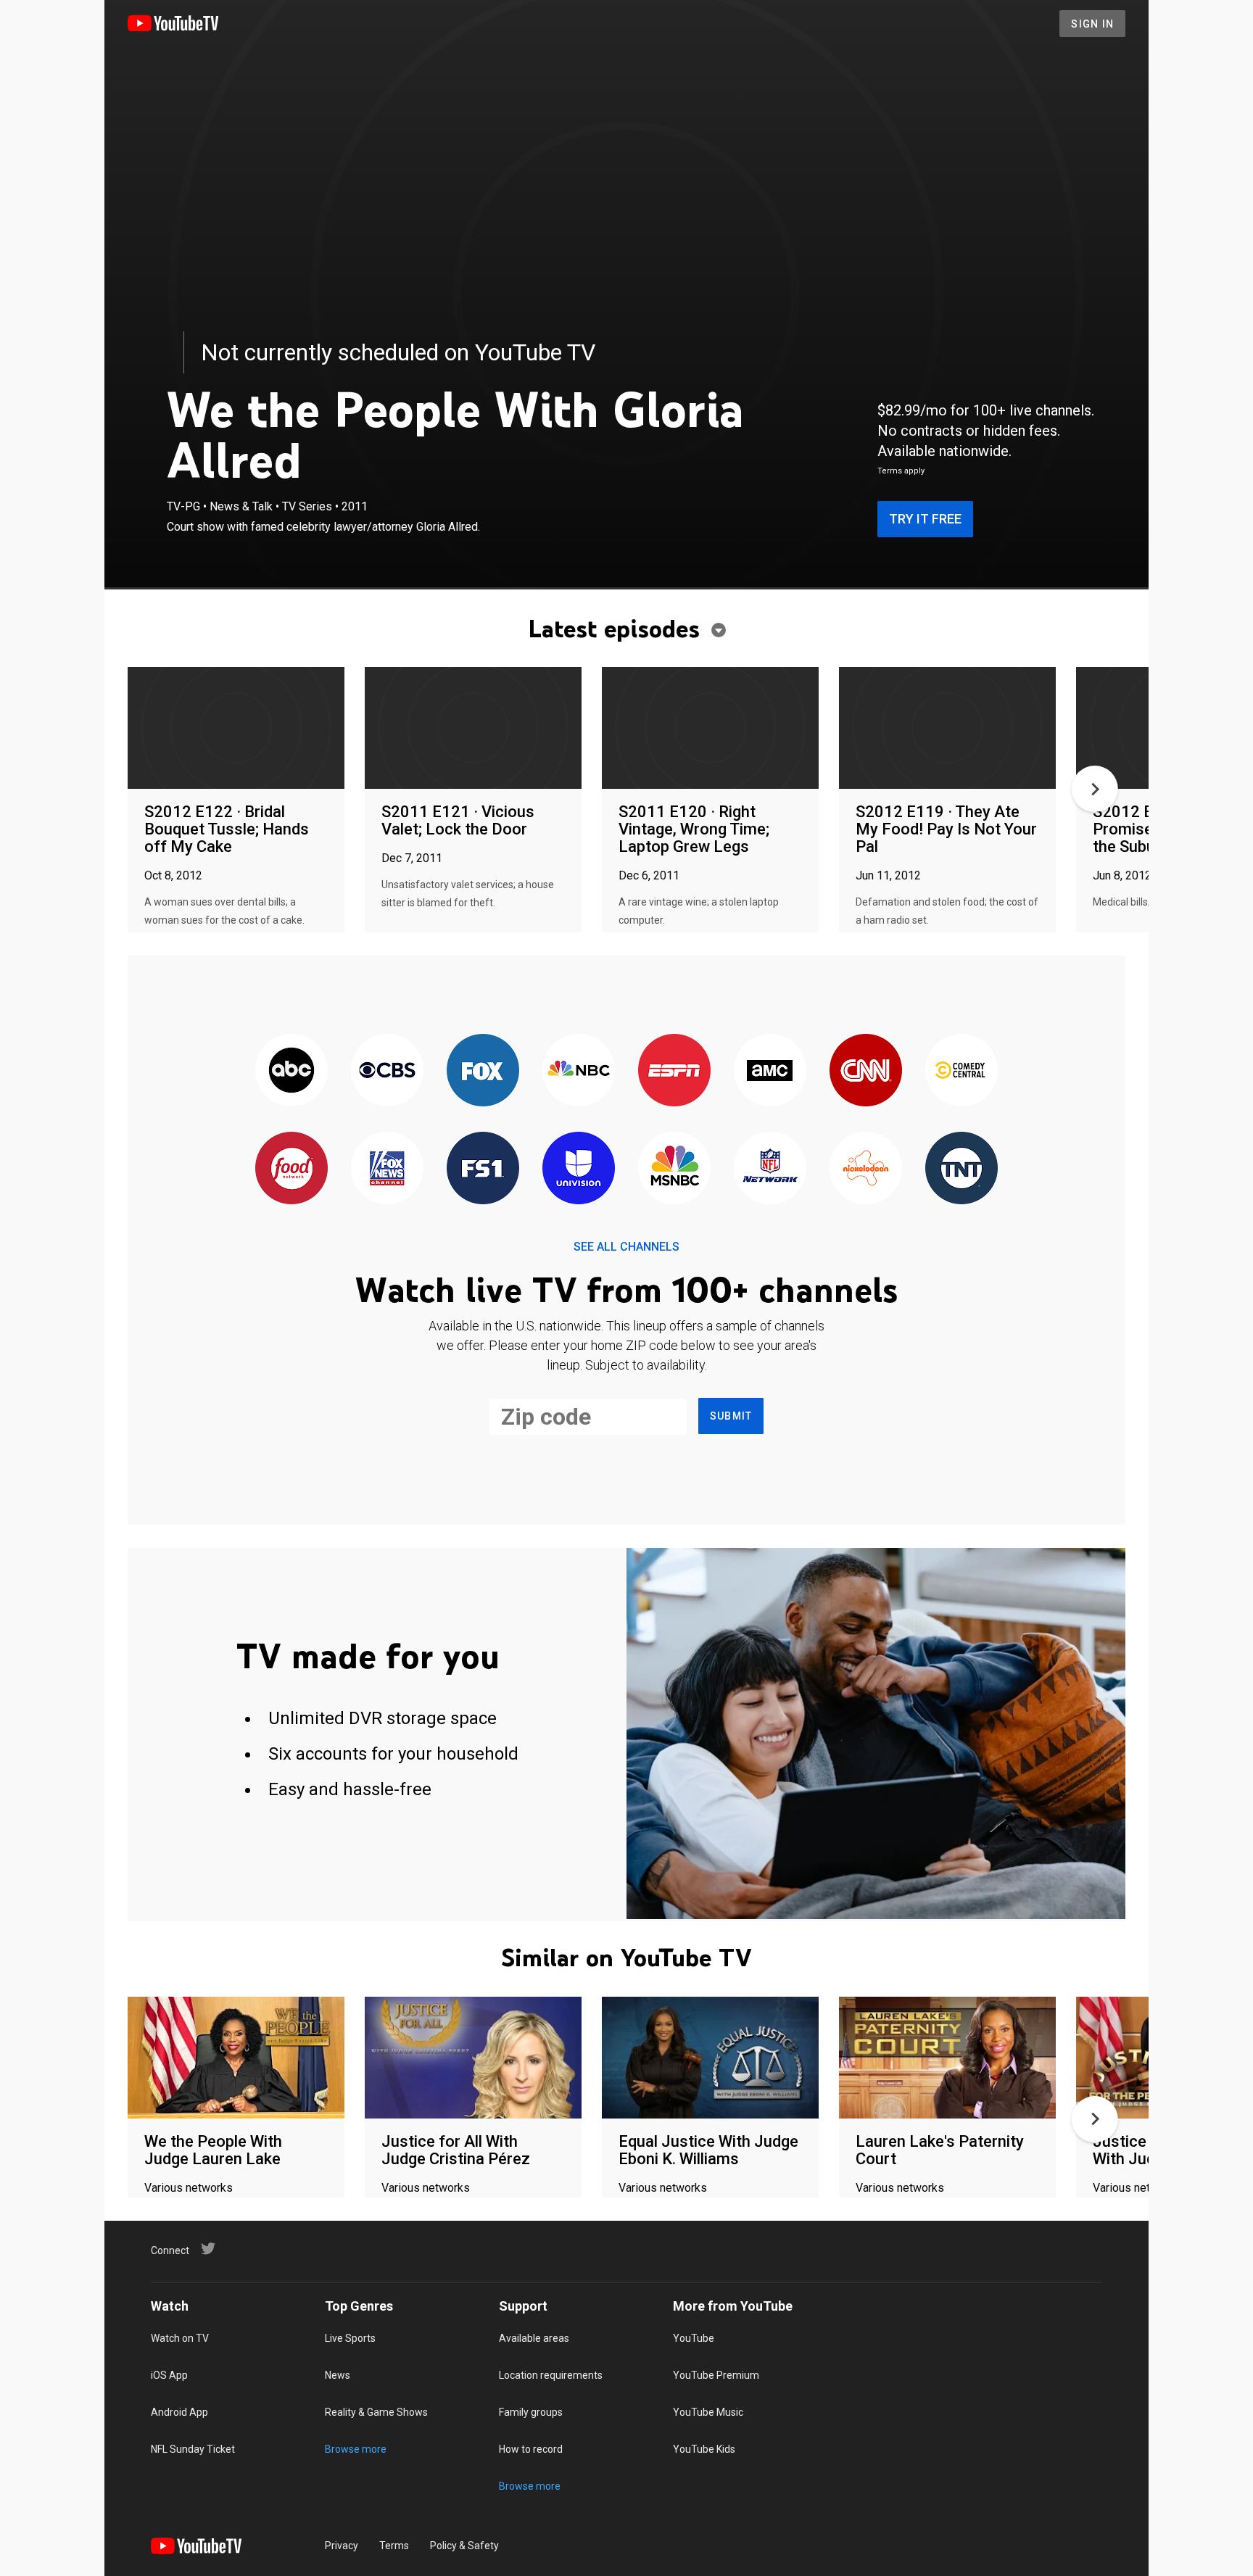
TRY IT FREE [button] (925, 519)
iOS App (169, 2375)
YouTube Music (708, 2412)
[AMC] (770, 1071)
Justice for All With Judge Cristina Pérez (456, 2150)
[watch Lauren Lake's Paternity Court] (947, 2059)
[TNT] (962, 1169)
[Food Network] (291, 1169)
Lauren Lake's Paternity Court (940, 2150)
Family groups (531, 2412)
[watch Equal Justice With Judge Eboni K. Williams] (710, 2059)
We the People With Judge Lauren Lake (213, 2150)
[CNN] (866, 1071)
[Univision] (579, 1169)
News (338, 2375)
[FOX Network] (483, 1071)
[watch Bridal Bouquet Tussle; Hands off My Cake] (236, 729)
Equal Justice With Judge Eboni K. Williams (708, 2150)
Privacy (342, 2546)
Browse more (356, 2449)
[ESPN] (674, 1071)
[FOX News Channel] (387, 1169)
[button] (1095, 789)
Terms (394, 2546)
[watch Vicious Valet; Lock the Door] (473, 729)
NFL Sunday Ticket (193, 2449)
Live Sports (350, 2338)
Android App (179, 2412)
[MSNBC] (674, 1169)
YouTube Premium (716, 2375)
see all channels (626, 1247)
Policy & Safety (464, 2546)
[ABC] (291, 1071)
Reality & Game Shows (376, 2412)
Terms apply (901, 471)
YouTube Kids (704, 2449)
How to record (531, 2449)
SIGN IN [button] (1092, 24)
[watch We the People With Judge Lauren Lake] (236, 2059)
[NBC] (579, 1071)
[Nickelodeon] (866, 1169)
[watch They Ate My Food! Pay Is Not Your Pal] (947, 729)
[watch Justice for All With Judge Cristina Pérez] (473, 2059)
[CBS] (387, 1071)
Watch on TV (180, 2338)
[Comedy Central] (962, 1071)
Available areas (534, 2338)
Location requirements (551, 2375)
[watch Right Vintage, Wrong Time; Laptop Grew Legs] (710, 729)
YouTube (694, 2338)
